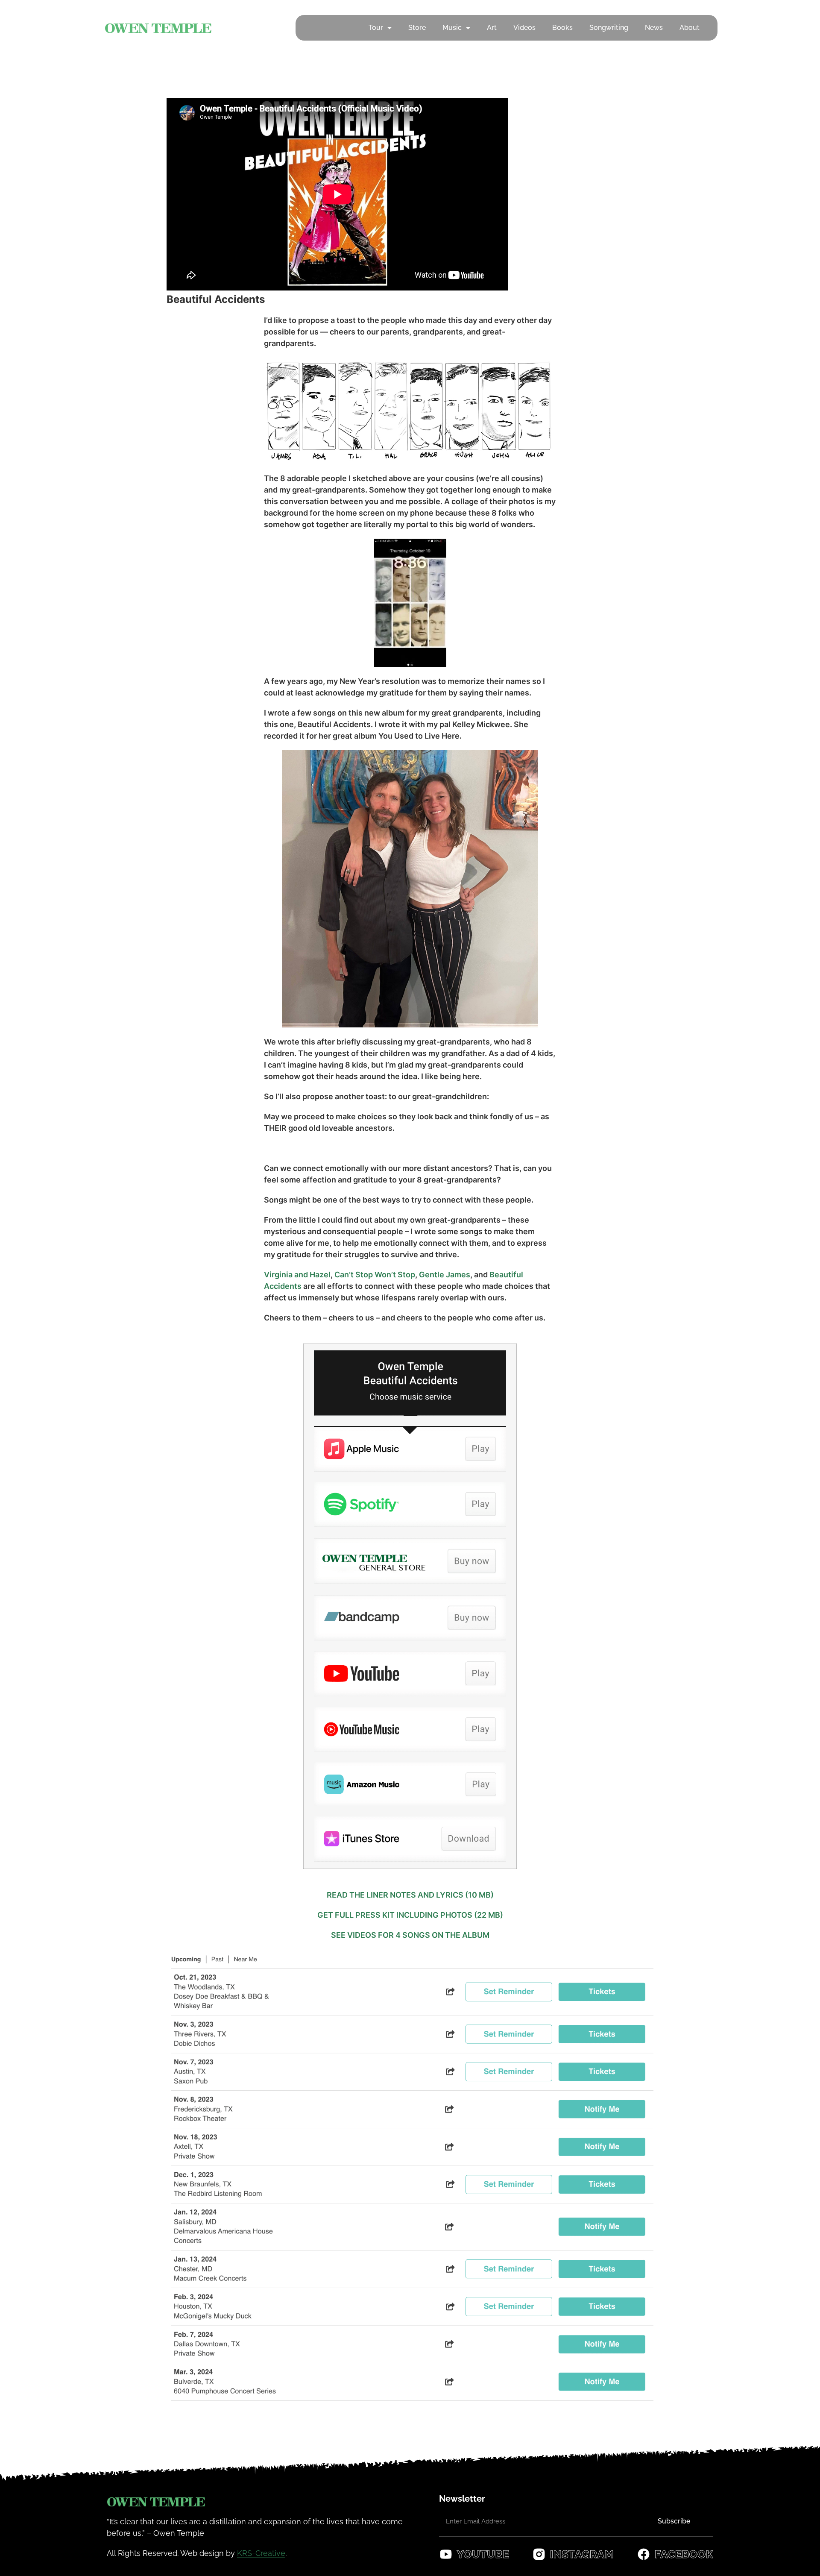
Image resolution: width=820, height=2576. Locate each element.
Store (417, 28)
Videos (524, 28)
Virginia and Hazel (297, 1275)
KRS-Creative (261, 2553)
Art (492, 28)
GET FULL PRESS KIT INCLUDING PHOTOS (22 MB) (410, 1915)
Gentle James (445, 1275)
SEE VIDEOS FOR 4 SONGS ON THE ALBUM (410, 1935)
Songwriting (609, 28)
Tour (376, 28)
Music (452, 28)
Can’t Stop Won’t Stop (375, 1275)
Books (562, 28)
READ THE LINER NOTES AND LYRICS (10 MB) (410, 1895)
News (654, 28)
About (690, 28)
